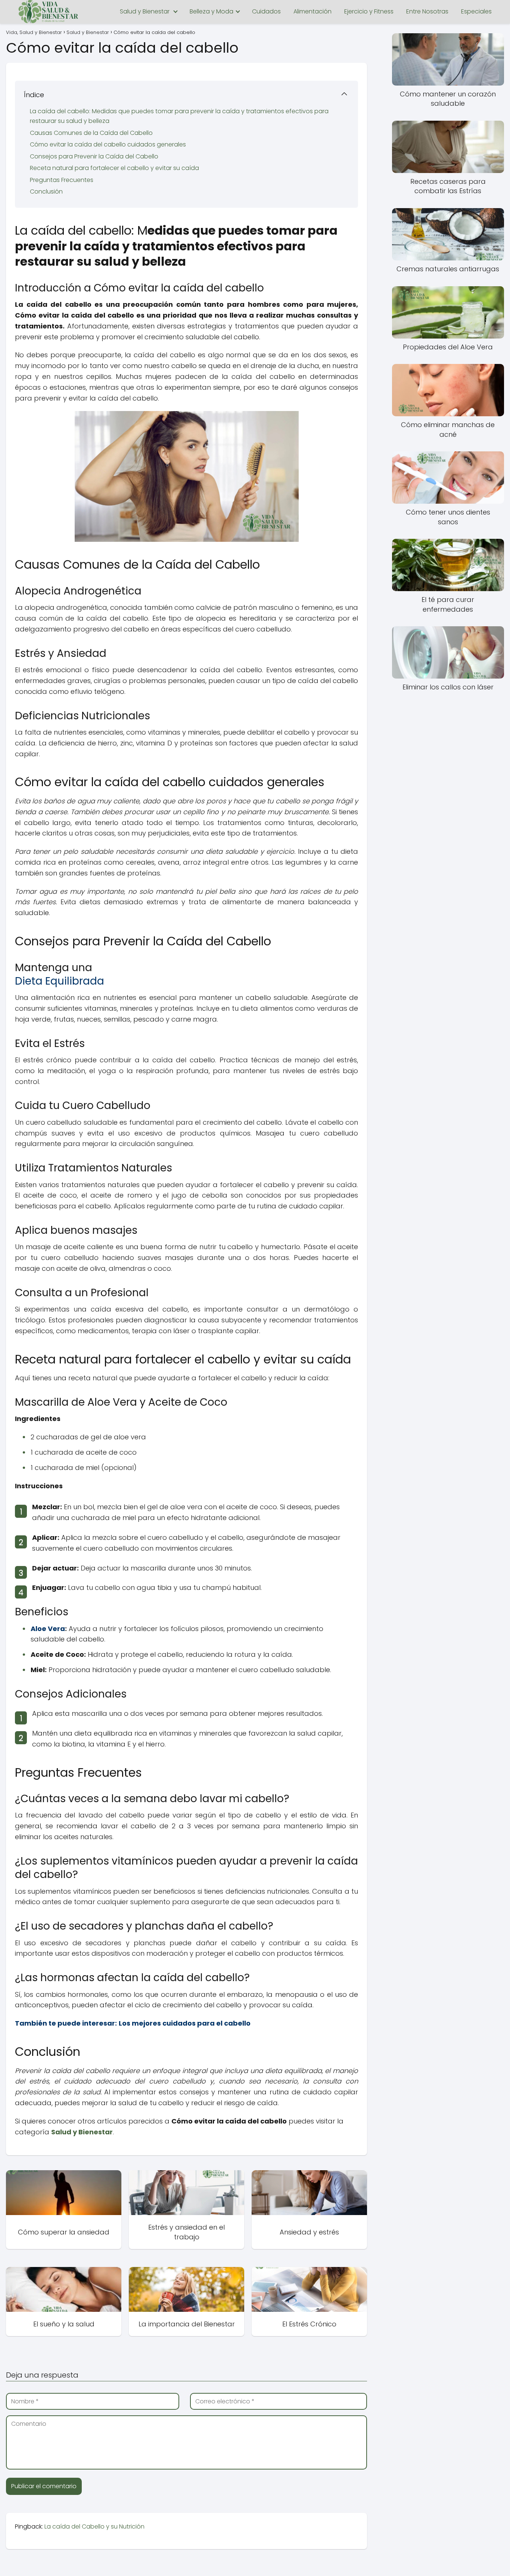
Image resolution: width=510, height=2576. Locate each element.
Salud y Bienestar (145, 11)
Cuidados (266, 11)
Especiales (476, 11)
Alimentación (312, 11)
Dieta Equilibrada (60, 981)
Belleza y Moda (212, 11)
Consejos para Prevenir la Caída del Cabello (94, 156)
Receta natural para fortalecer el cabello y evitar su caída (114, 168)
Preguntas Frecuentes (62, 180)
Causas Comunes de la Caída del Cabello (91, 133)
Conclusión (46, 191)
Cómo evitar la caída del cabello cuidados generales (108, 144)
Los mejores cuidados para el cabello (185, 2023)
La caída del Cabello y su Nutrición (94, 2526)
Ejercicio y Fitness (369, 11)
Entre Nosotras (427, 11)
